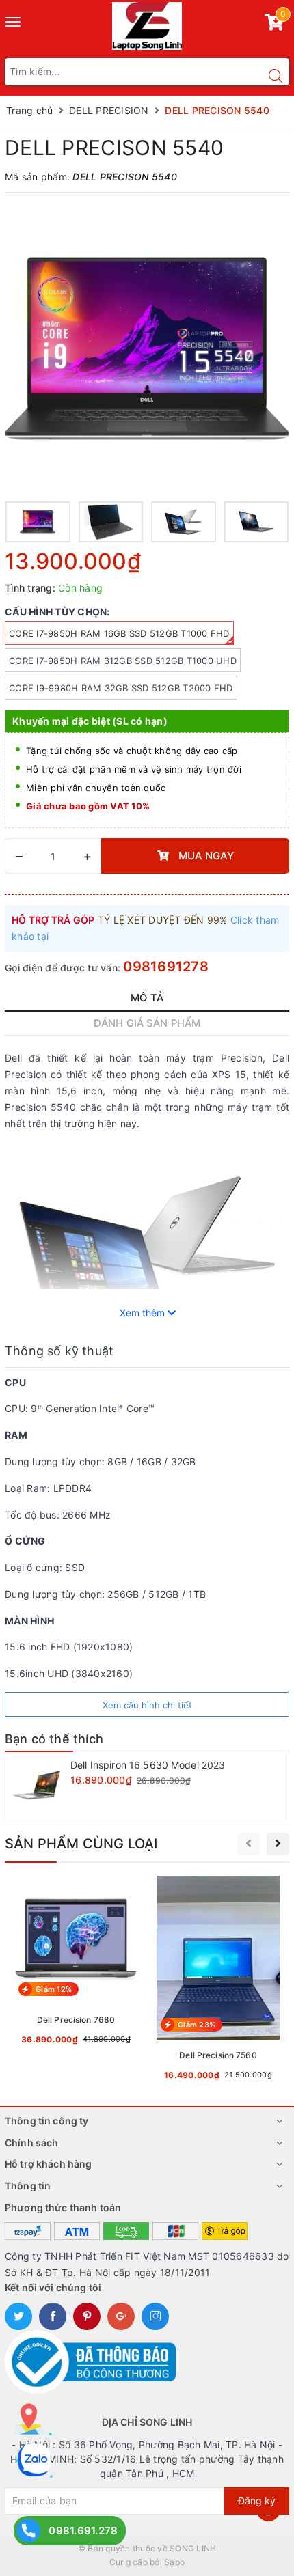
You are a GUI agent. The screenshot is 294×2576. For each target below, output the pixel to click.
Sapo (174, 2562)
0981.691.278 (83, 2531)
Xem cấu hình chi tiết (147, 1705)
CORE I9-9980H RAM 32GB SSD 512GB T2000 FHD (121, 688)
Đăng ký (257, 2501)
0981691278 (166, 967)
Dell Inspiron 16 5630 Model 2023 (148, 1765)
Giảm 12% (54, 1989)
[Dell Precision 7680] (76, 1963)
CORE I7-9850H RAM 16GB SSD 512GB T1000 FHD (119, 633)
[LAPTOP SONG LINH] (147, 25)
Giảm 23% (197, 2025)
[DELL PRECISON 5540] (147, 348)
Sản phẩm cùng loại (81, 1844)
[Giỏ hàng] (274, 25)
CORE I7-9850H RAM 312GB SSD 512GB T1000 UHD (123, 661)
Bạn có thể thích (54, 1739)
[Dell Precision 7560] (218, 1981)
